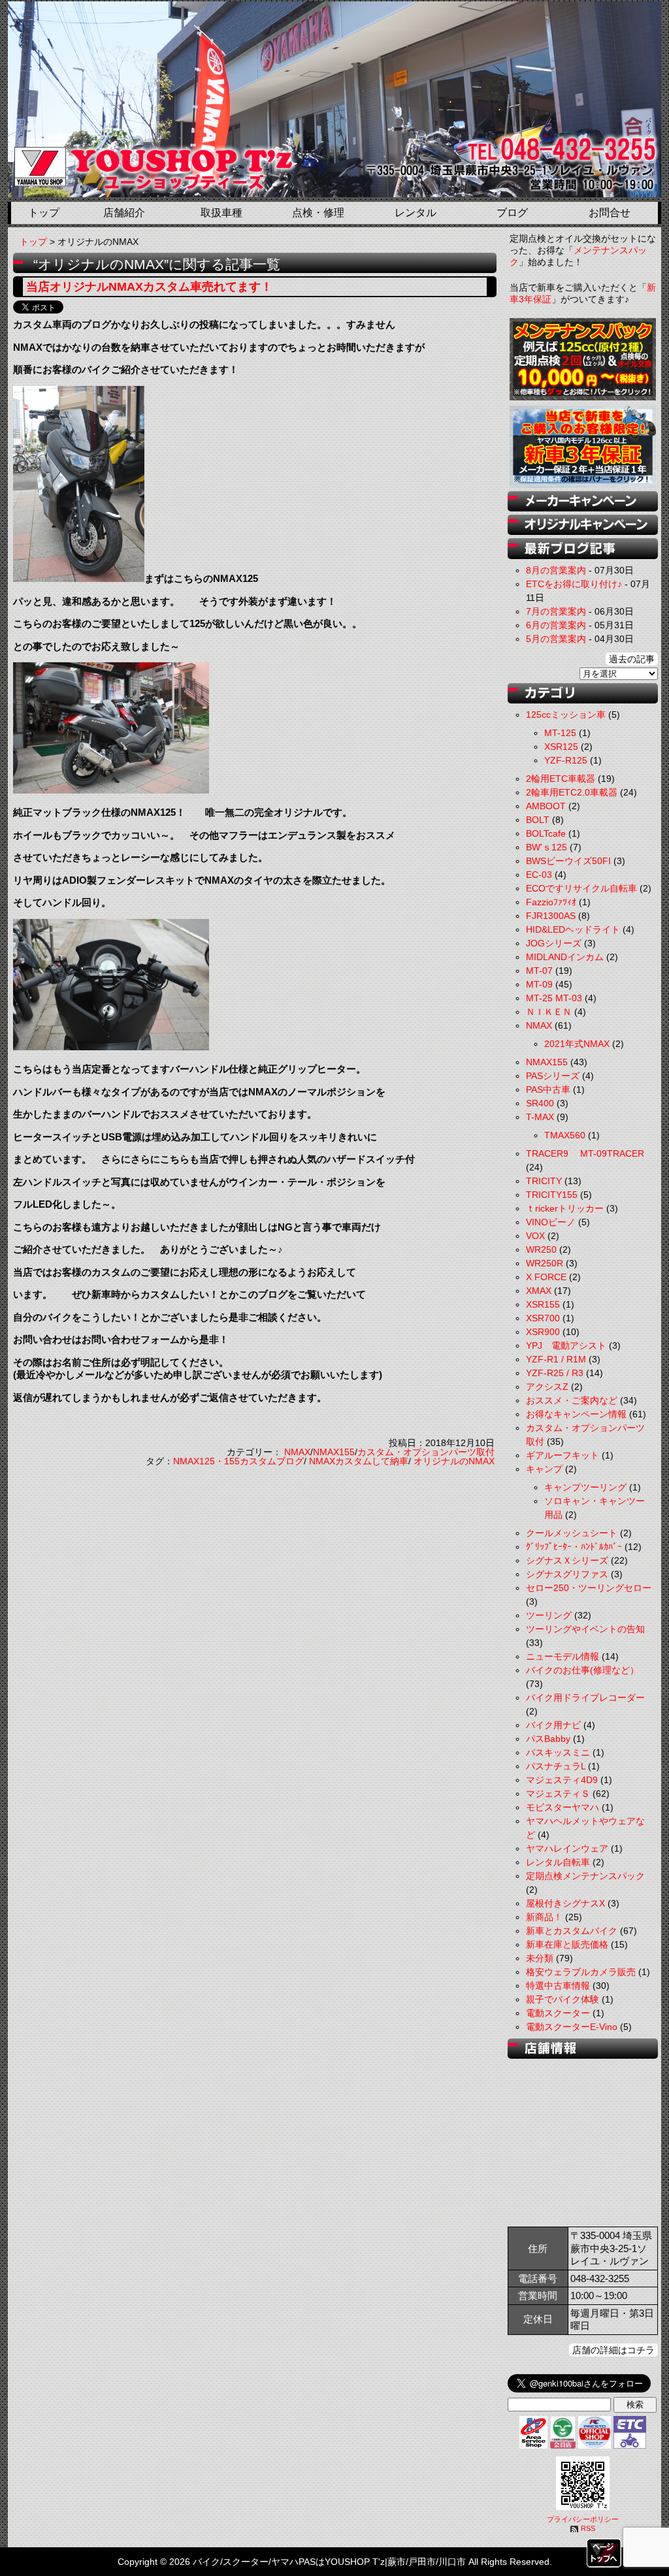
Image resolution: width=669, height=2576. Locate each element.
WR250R (545, 1263)
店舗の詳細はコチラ (613, 2350)
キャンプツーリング (585, 1487)
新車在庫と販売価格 (567, 1944)
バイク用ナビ (553, 1725)
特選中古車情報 (558, 1986)
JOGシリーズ (554, 943)
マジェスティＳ (558, 1794)
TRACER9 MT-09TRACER (585, 1153)
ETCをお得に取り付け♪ (574, 584)
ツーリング (549, 1615)
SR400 (540, 1103)
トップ (44, 213)
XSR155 (543, 1304)
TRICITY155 (552, 1195)
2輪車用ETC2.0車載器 (572, 792)
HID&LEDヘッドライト (573, 929)
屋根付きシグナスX (565, 1903)
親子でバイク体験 (563, 1999)
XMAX (539, 1291)
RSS (588, 2528)
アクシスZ (547, 1387)
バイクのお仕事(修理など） (582, 1670)
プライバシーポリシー (583, 2519)
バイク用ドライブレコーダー (585, 1698)
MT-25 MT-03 (554, 998)
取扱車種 (221, 213)
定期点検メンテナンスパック (585, 1876)
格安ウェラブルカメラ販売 (581, 1972)
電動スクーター (558, 2013)
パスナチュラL (556, 1766)
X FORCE (546, 1277)
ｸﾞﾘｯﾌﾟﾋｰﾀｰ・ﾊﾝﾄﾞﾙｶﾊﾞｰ (574, 1547)
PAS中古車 (548, 1089)
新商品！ (544, 1917)
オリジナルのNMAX (454, 1461)
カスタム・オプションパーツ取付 (426, 1452)
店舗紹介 (124, 213)
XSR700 (543, 1318)
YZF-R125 (566, 760)
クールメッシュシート (572, 1533)
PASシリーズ (553, 1076)
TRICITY (544, 1181)
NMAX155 (334, 1452)
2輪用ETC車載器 (561, 779)
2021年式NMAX (577, 1044)
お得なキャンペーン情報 (576, 1414)
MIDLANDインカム (565, 957)
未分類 (540, 1958)
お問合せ (610, 213)
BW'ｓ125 (547, 847)
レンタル (416, 213)
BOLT (538, 820)
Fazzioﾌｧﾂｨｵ (551, 902)
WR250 (541, 1249)
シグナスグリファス (567, 1574)
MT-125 (560, 733)
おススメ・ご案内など (572, 1400)
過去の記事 (632, 659)
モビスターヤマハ (563, 1807)
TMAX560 (565, 1135)
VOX (535, 1236)
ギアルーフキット (563, 1455)
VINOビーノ (551, 1222)
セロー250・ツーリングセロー (589, 1588)
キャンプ (544, 1469)
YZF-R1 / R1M (556, 1359)
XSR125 (561, 747)
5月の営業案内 (556, 639)
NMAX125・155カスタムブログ (238, 1461)
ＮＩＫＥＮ (549, 1012)
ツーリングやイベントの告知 (585, 1629)
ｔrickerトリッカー (565, 1208)
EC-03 (539, 875)
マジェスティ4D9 (562, 1780)
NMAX (297, 1452)
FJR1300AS (551, 916)
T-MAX (540, 1117)
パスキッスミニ (558, 1752)
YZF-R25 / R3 (555, 1373)
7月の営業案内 (556, 611)
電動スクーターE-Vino (572, 2027)
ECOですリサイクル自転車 (581, 888)
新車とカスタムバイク (572, 1931)
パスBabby (548, 1739)
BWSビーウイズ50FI (568, 861)
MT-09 (539, 984)
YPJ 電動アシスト (566, 1345)
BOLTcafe (546, 833)
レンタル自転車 (558, 1862)
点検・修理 (318, 213)
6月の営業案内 (556, 625)
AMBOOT (546, 806)
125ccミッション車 (566, 715)
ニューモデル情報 (563, 1656)
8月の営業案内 (556, 570)
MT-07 (539, 971)
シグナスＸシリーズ (567, 1560)
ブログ (512, 213)
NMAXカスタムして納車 (359, 1461)
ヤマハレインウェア (567, 1848)
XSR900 (543, 1332)
